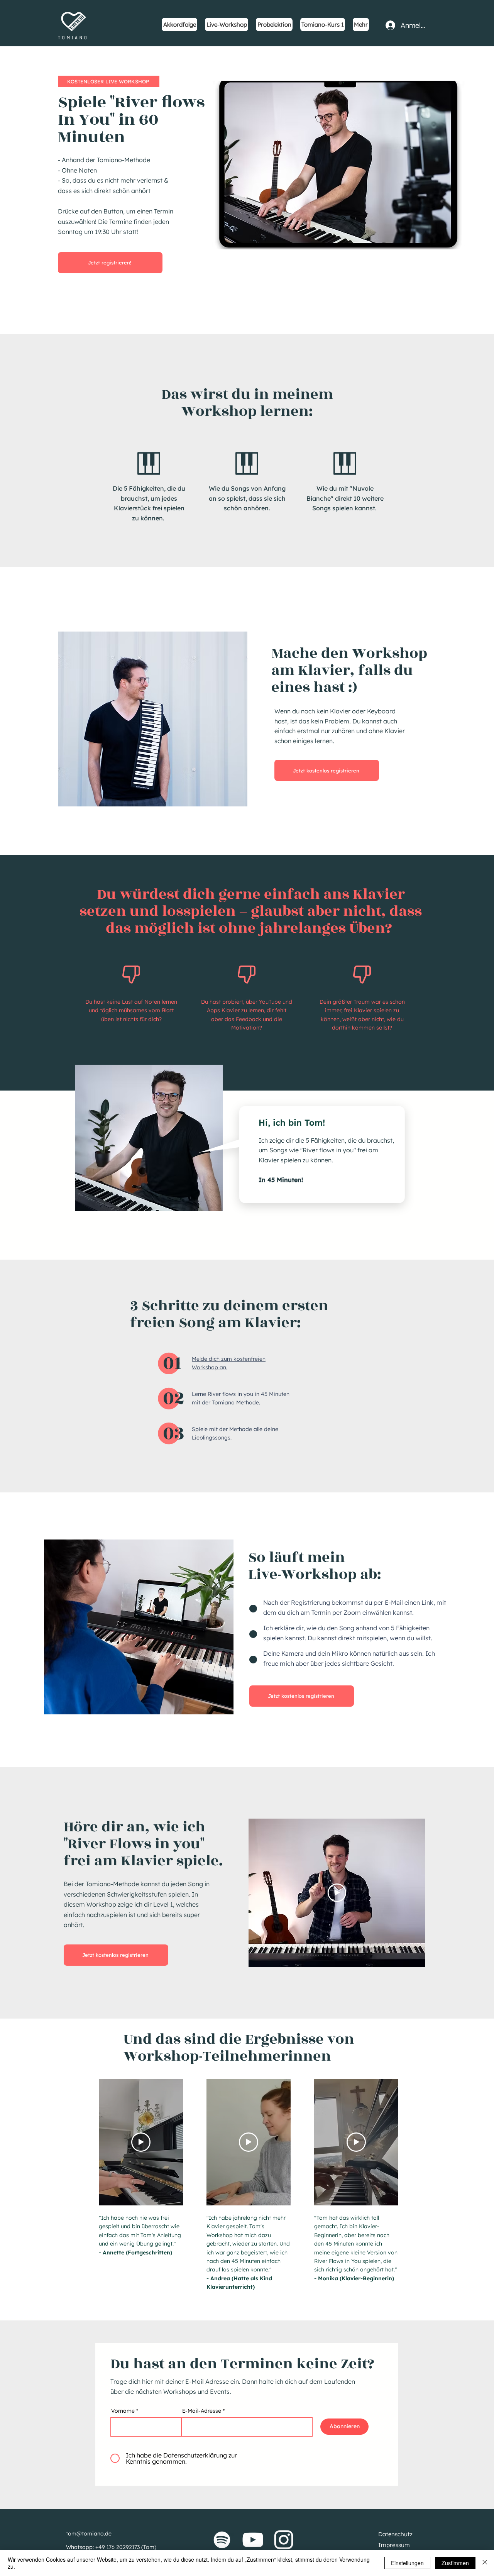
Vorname (123, 2411)
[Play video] (337, 1893)
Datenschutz (395, 2534)
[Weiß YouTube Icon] (253, 2540)
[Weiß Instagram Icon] (284, 2540)
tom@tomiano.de (89, 2534)
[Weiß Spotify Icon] (222, 2540)
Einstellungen (407, 2563)
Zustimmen (455, 2563)
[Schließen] (485, 2563)
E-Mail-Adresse (202, 2411)
